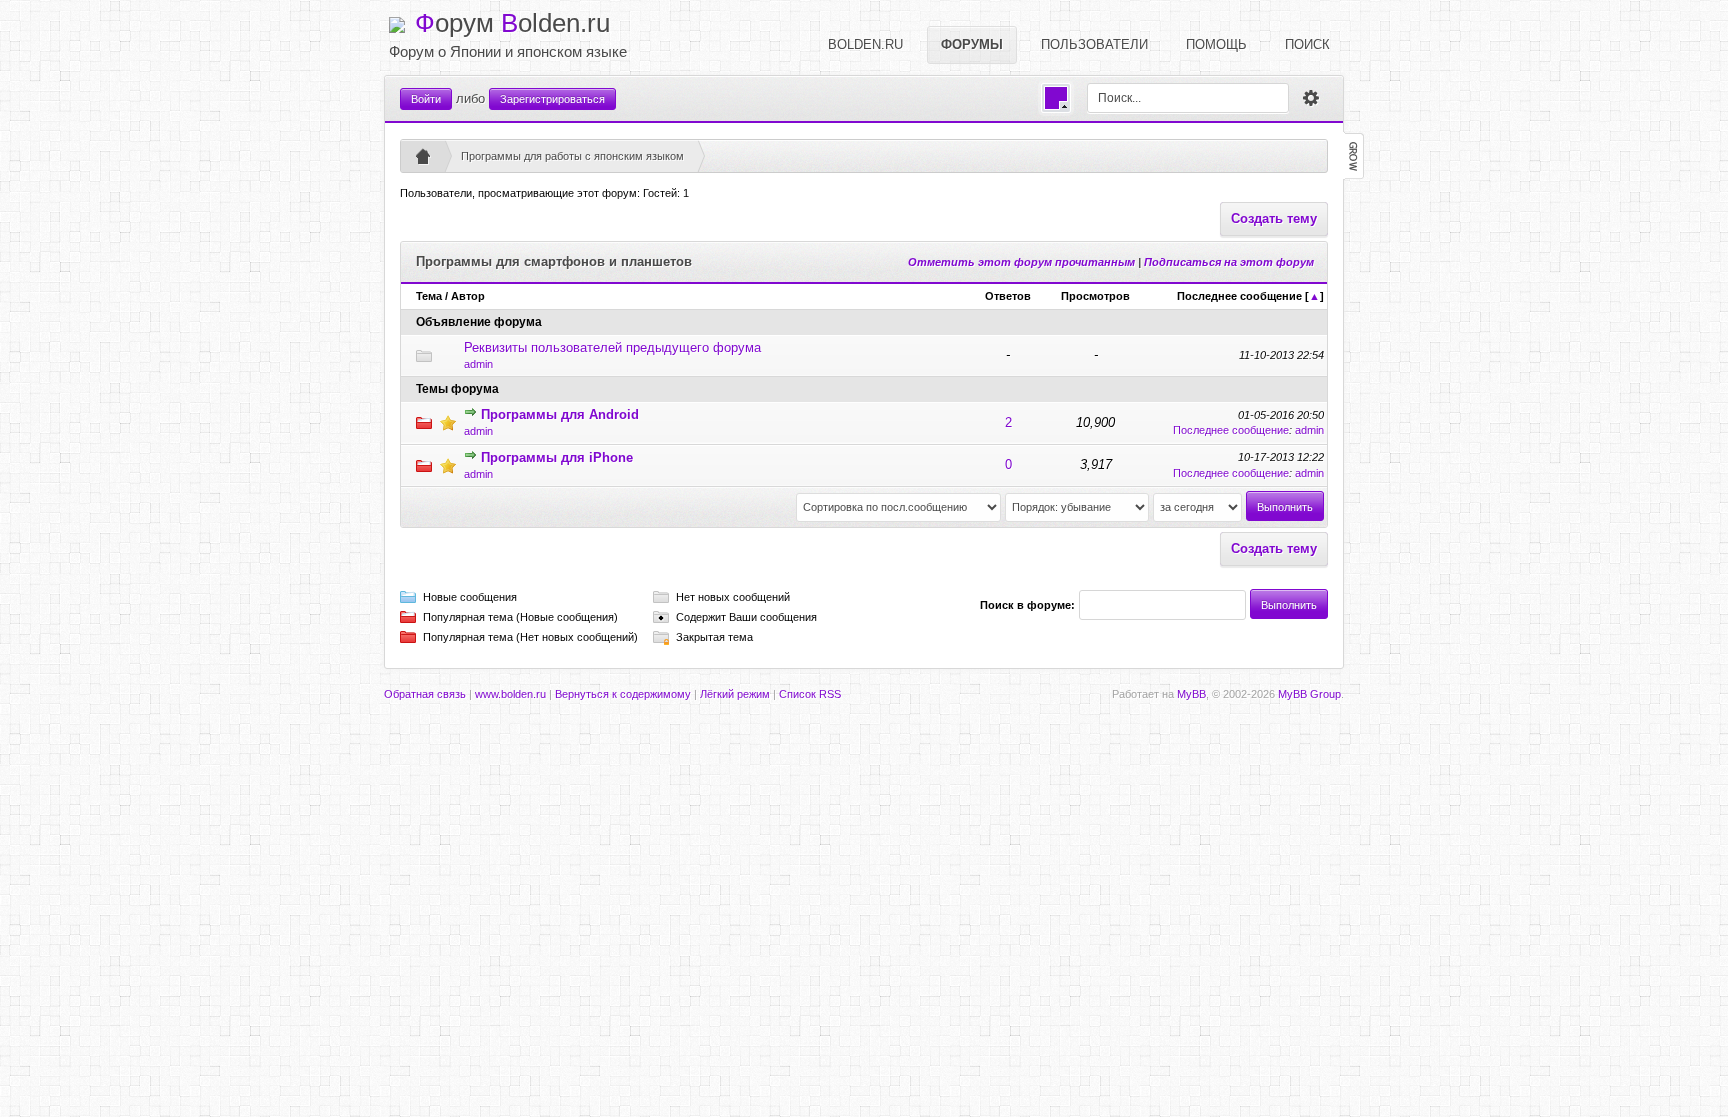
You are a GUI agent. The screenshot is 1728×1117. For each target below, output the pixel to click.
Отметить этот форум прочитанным (1021, 262)
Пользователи (1094, 44)
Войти (426, 99)
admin (478, 364)
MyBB (1191, 694)
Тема (429, 296)
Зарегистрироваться (552, 99)
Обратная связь (425, 694)
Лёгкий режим (735, 694)
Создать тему (1274, 218)
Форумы (972, 44)
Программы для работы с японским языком (572, 156)
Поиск (1307, 44)
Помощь (1216, 44)
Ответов (1008, 296)
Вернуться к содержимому (623, 694)
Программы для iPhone (557, 457)
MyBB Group (1309, 694)
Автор (468, 296)
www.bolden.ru (510, 694)
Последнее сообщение (1239, 296)
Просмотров (1095, 296)
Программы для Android (560, 414)
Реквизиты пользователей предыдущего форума (612, 347)
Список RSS (810, 694)
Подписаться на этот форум (1229, 262)
